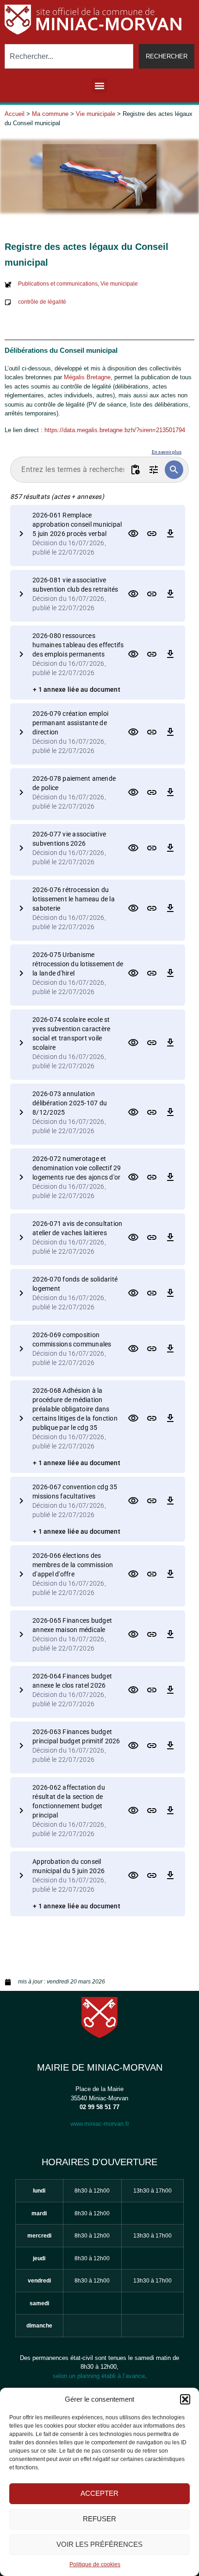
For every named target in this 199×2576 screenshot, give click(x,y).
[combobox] (69, 56)
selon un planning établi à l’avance (99, 2376)
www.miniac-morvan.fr (100, 2124)
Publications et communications (58, 284)
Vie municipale (96, 114)
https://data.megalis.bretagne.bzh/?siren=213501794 (115, 430)
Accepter (99, 2493)
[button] (185, 2399)
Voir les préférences (99, 2544)
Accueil (15, 114)
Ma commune (50, 114)
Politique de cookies (95, 2564)
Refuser (99, 2519)
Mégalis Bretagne (87, 377)
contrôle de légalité (42, 302)
